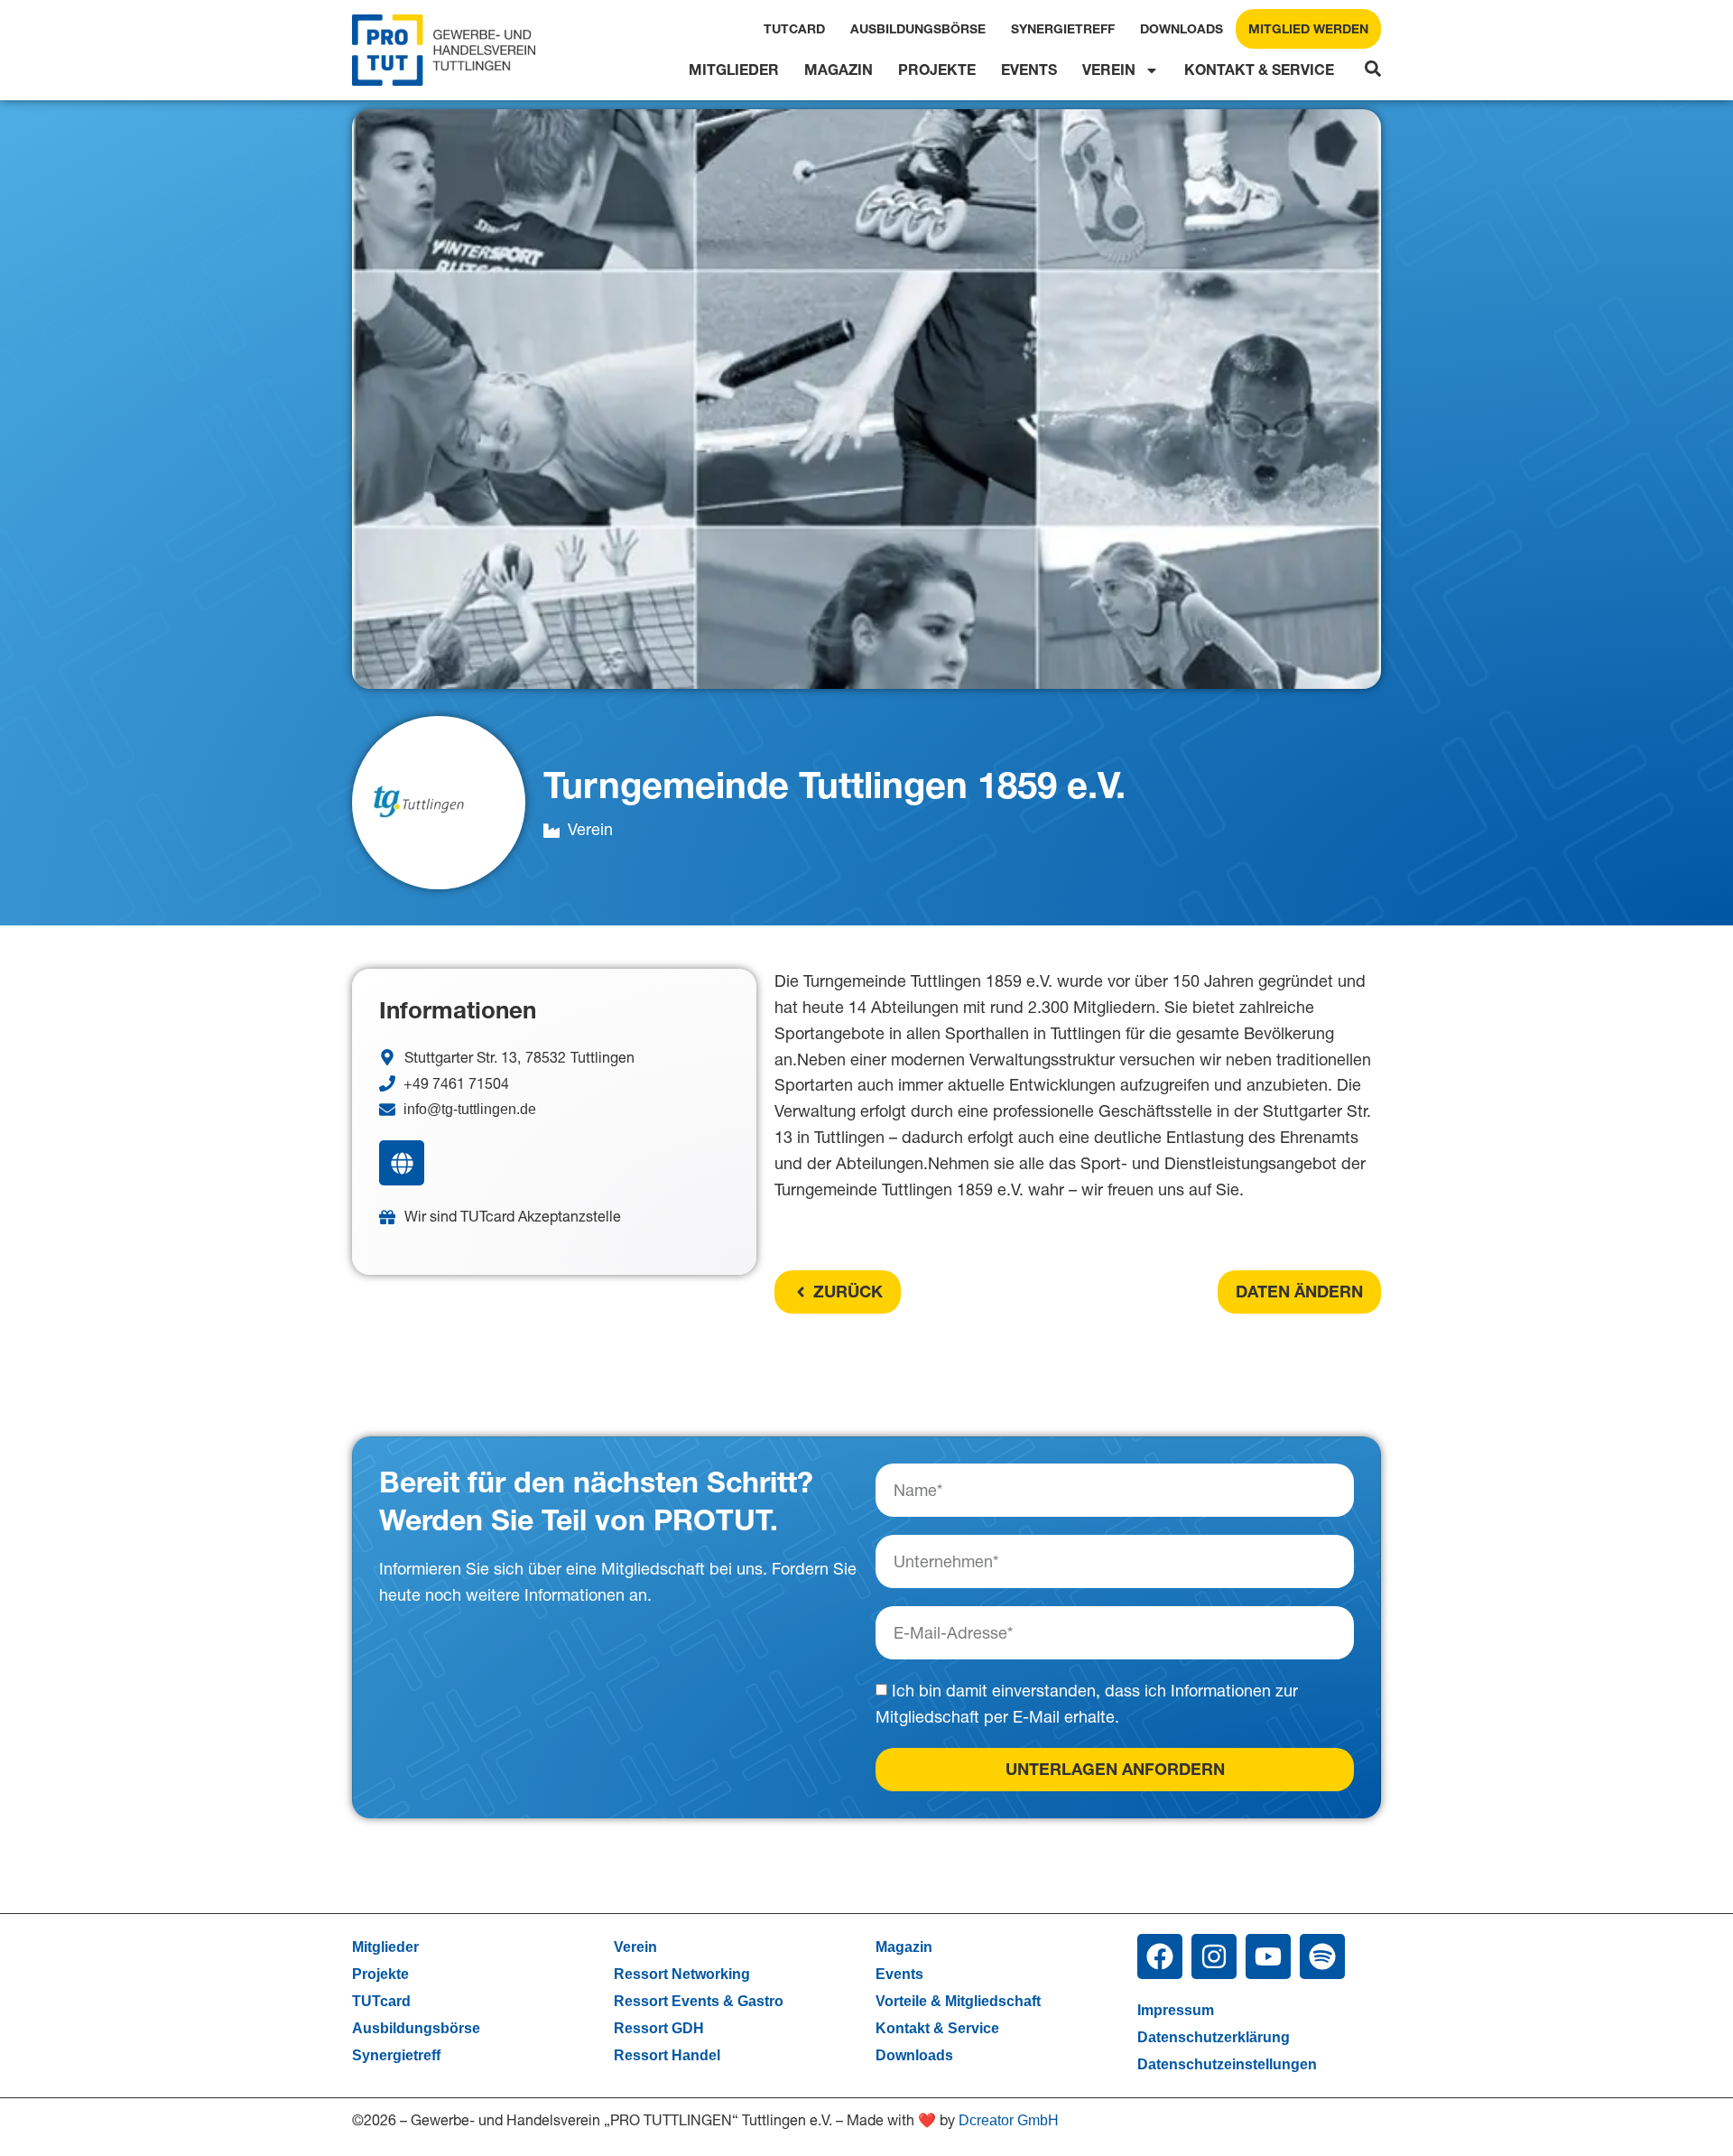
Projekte (937, 70)
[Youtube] (1268, 1956)
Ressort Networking (682, 1974)
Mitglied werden (1308, 29)
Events (1029, 70)
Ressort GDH (659, 2028)
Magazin (839, 70)
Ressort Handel (667, 2055)
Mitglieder (734, 70)
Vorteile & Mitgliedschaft (958, 2001)
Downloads (1182, 29)
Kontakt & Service (1259, 70)
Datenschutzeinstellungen (1227, 2064)
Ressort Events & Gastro (699, 2001)
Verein (1109, 70)
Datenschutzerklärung (1214, 2037)
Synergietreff (1063, 29)
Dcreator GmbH (1009, 2120)
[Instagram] (1214, 1956)
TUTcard (794, 29)
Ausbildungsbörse (918, 29)
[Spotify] (1322, 1956)
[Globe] (402, 1163)
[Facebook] (1160, 1956)
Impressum (1176, 2010)
